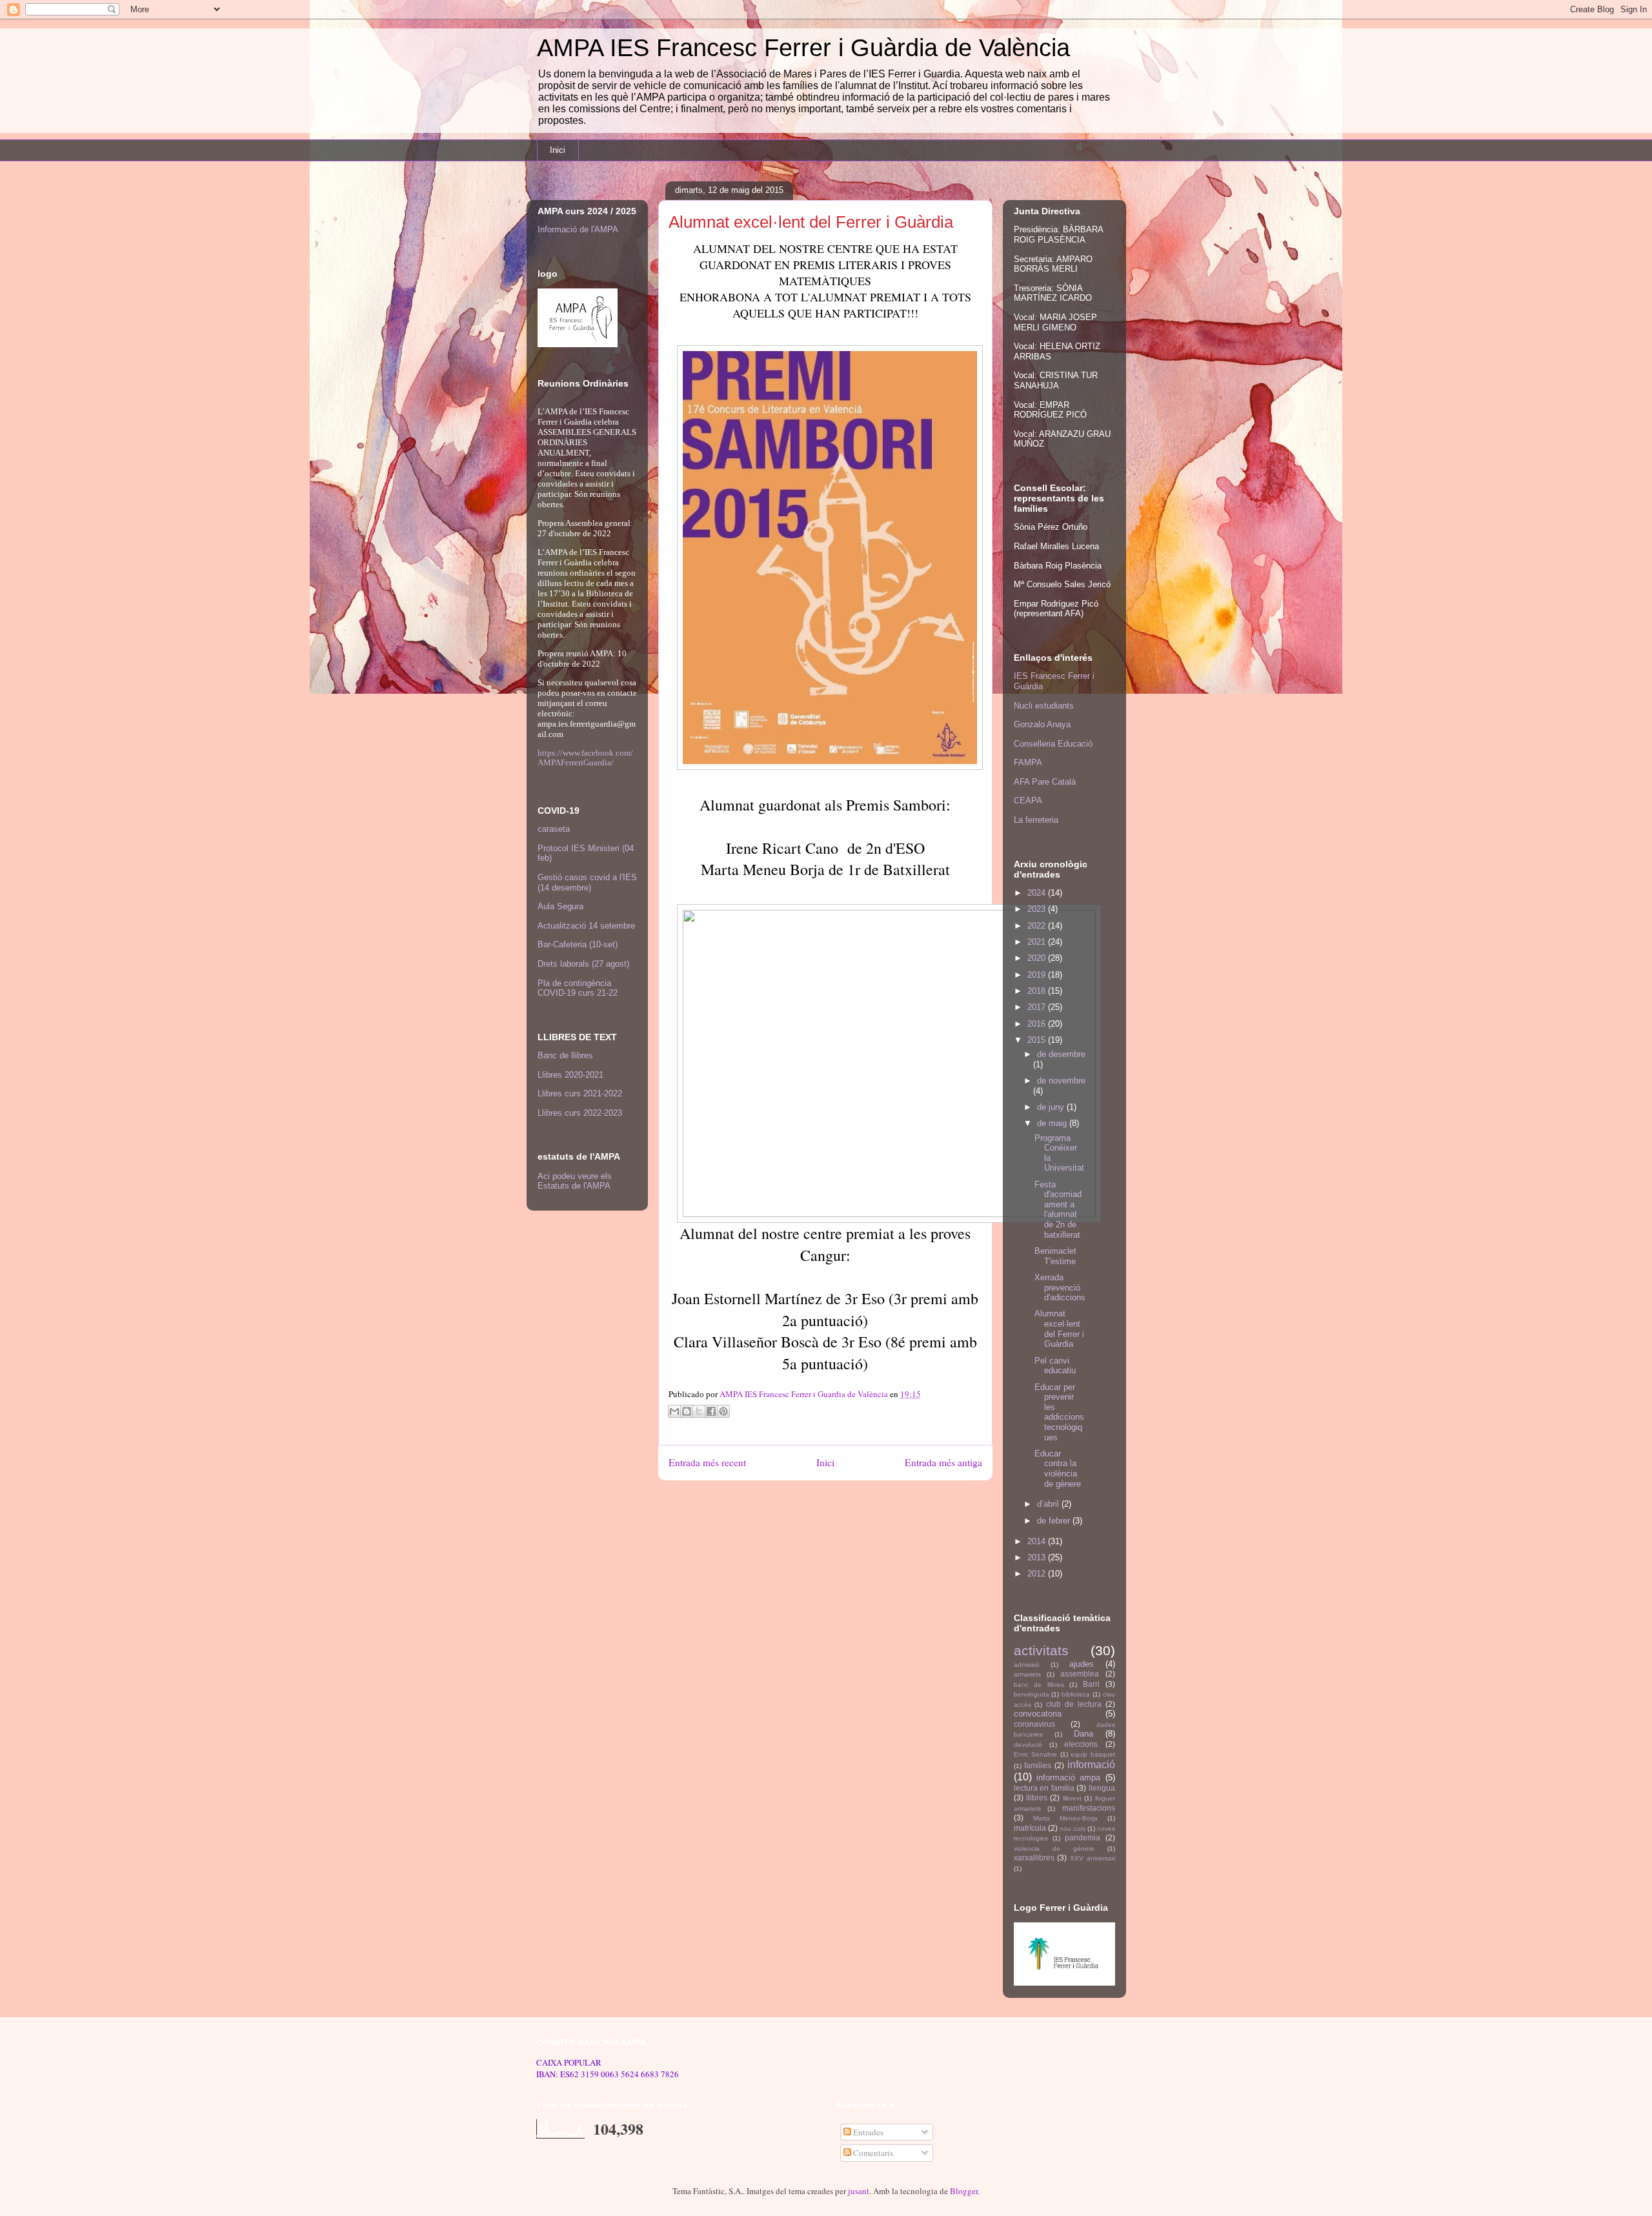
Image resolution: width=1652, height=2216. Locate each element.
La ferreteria (1036, 820)
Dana (1083, 1734)
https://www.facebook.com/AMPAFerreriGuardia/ (585, 758)
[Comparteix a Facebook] (711, 1411)
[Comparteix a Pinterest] (723, 1411)
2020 (1038, 958)
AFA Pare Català (1045, 782)
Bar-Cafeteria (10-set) (578, 944)
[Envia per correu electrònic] (674, 1411)
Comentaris (872, 2153)
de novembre (1061, 1081)
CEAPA (1028, 801)
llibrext (1072, 1798)
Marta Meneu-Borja (1065, 1818)
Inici (558, 150)
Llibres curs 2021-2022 (580, 1093)
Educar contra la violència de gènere (1058, 1469)
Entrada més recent (707, 1462)
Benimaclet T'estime (1055, 1256)
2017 (1038, 1007)
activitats (1041, 1650)
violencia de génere (1054, 1848)
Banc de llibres (565, 1055)
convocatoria (1038, 1714)
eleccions (1081, 1744)
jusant (859, 2191)
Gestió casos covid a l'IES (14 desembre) (587, 882)
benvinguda (1032, 1694)
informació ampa (1068, 1778)
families (1038, 1765)
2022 (1038, 926)
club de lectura (1074, 1704)
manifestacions (1089, 1808)
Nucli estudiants (1044, 706)
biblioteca (1076, 1694)
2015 (1038, 1040)
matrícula (1030, 1828)
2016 (1038, 1024)
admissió (1027, 1665)
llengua (1102, 1788)
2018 (1038, 991)
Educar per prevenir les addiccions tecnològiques (1059, 1412)
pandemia (1083, 1838)
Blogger (964, 2191)
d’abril (1049, 1504)
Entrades (867, 2132)
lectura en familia (1044, 1788)
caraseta (554, 829)
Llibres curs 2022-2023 (580, 1113)
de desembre (1061, 1054)
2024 (1038, 893)
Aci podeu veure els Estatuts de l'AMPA (575, 1181)
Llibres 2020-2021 (570, 1075)
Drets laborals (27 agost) (583, 964)
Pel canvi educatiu (1055, 1366)
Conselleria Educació (1053, 744)
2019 (1038, 975)
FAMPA (1028, 762)
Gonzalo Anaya (1042, 724)
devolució (1028, 1745)
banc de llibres (1039, 1685)
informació (1091, 1765)
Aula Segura (560, 906)
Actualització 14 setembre (586, 926)
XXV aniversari (1093, 1858)
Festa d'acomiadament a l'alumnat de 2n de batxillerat (1058, 1210)
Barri (1091, 1684)
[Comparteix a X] (699, 1411)
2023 (1038, 909)
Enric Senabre (1036, 1754)
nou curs (1073, 1828)
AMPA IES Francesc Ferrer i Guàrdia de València (803, 48)
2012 (1038, 1574)
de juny (1052, 1107)
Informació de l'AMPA (578, 229)
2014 (1038, 1541)
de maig (1053, 1123)
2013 (1038, 1557)
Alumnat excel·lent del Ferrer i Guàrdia (1059, 1329)
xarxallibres (1034, 1858)
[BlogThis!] (687, 1411)
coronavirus (1034, 1724)
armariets (1027, 1674)
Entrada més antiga (943, 1462)
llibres (1037, 1798)
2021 (1038, 942)
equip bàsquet (1093, 1754)
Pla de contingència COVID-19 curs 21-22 (578, 988)
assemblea (1080, 1674)
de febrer (1055, 1521)
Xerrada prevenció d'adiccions (1060, 1287)
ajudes (1082, 1664)
